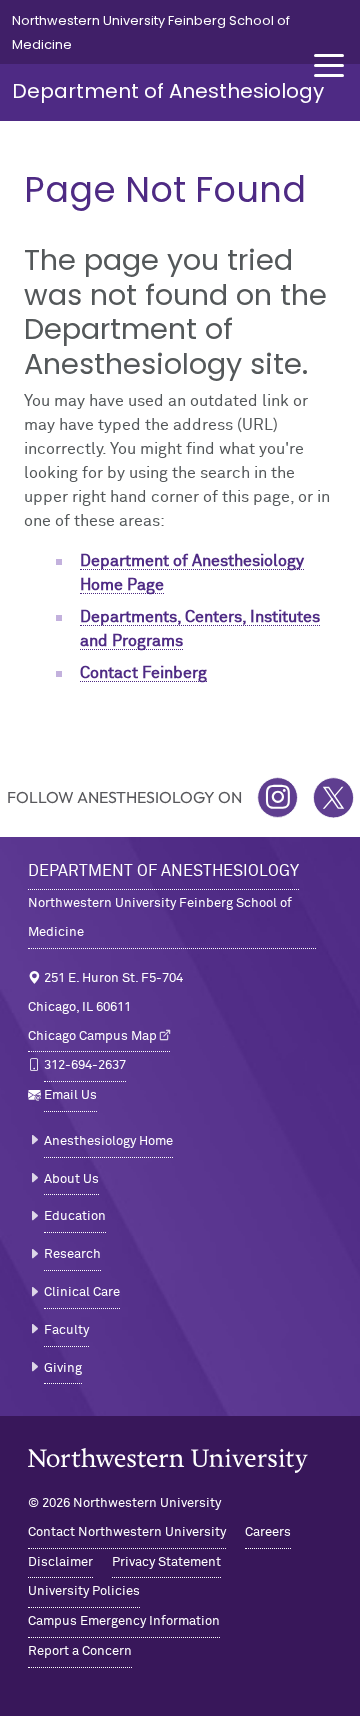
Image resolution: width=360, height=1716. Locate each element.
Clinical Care (82, 1292)
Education (75, 1216)
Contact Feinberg (143, 673)
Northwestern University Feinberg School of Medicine (160, 918)
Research (72, 1254)
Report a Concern (80, 1651)
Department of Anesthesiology (168, 91)
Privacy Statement (166, 1562)
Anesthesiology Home (108, 1141)
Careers (268, 1532)
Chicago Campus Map (92, 1036)
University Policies (84, 1591)
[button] (329, 65)
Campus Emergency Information (124, 1621)
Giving (63, 1368)
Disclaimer (60, 1562)
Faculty (66, 1330)
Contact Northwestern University (127, 1532)
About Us (71, 1179)
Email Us (70, 1095)
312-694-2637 (85, 1065)
